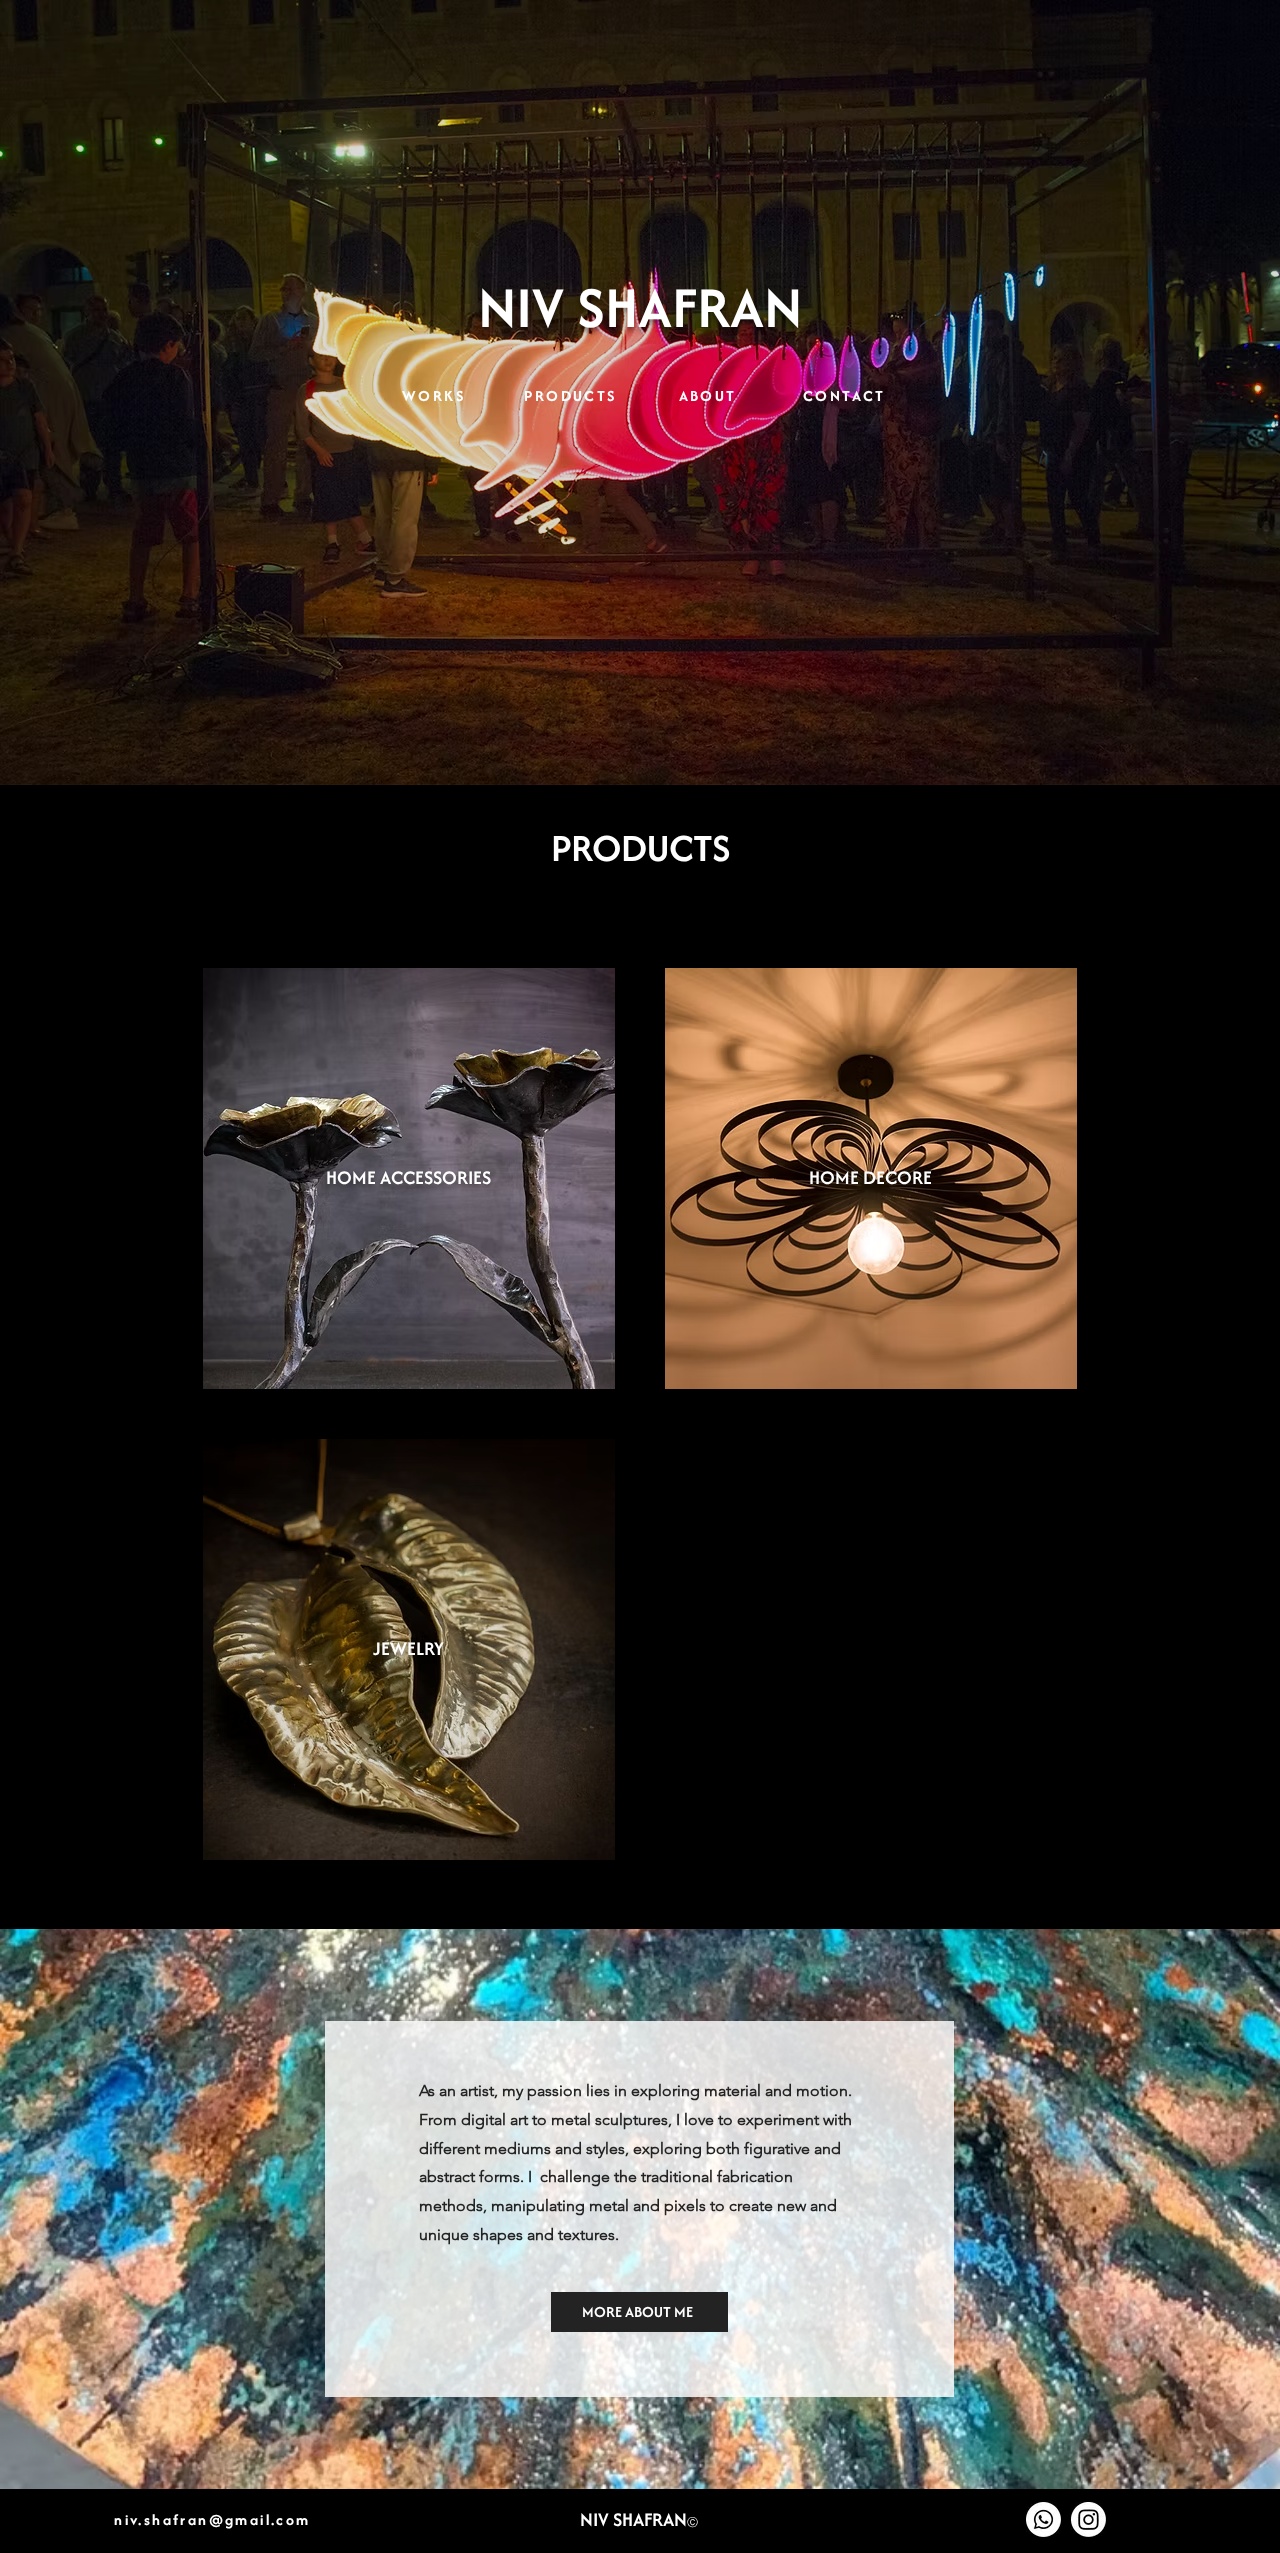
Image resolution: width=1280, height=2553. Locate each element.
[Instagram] (1088, 2519)
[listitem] (409, 1178)
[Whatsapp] (1043, 2519)
